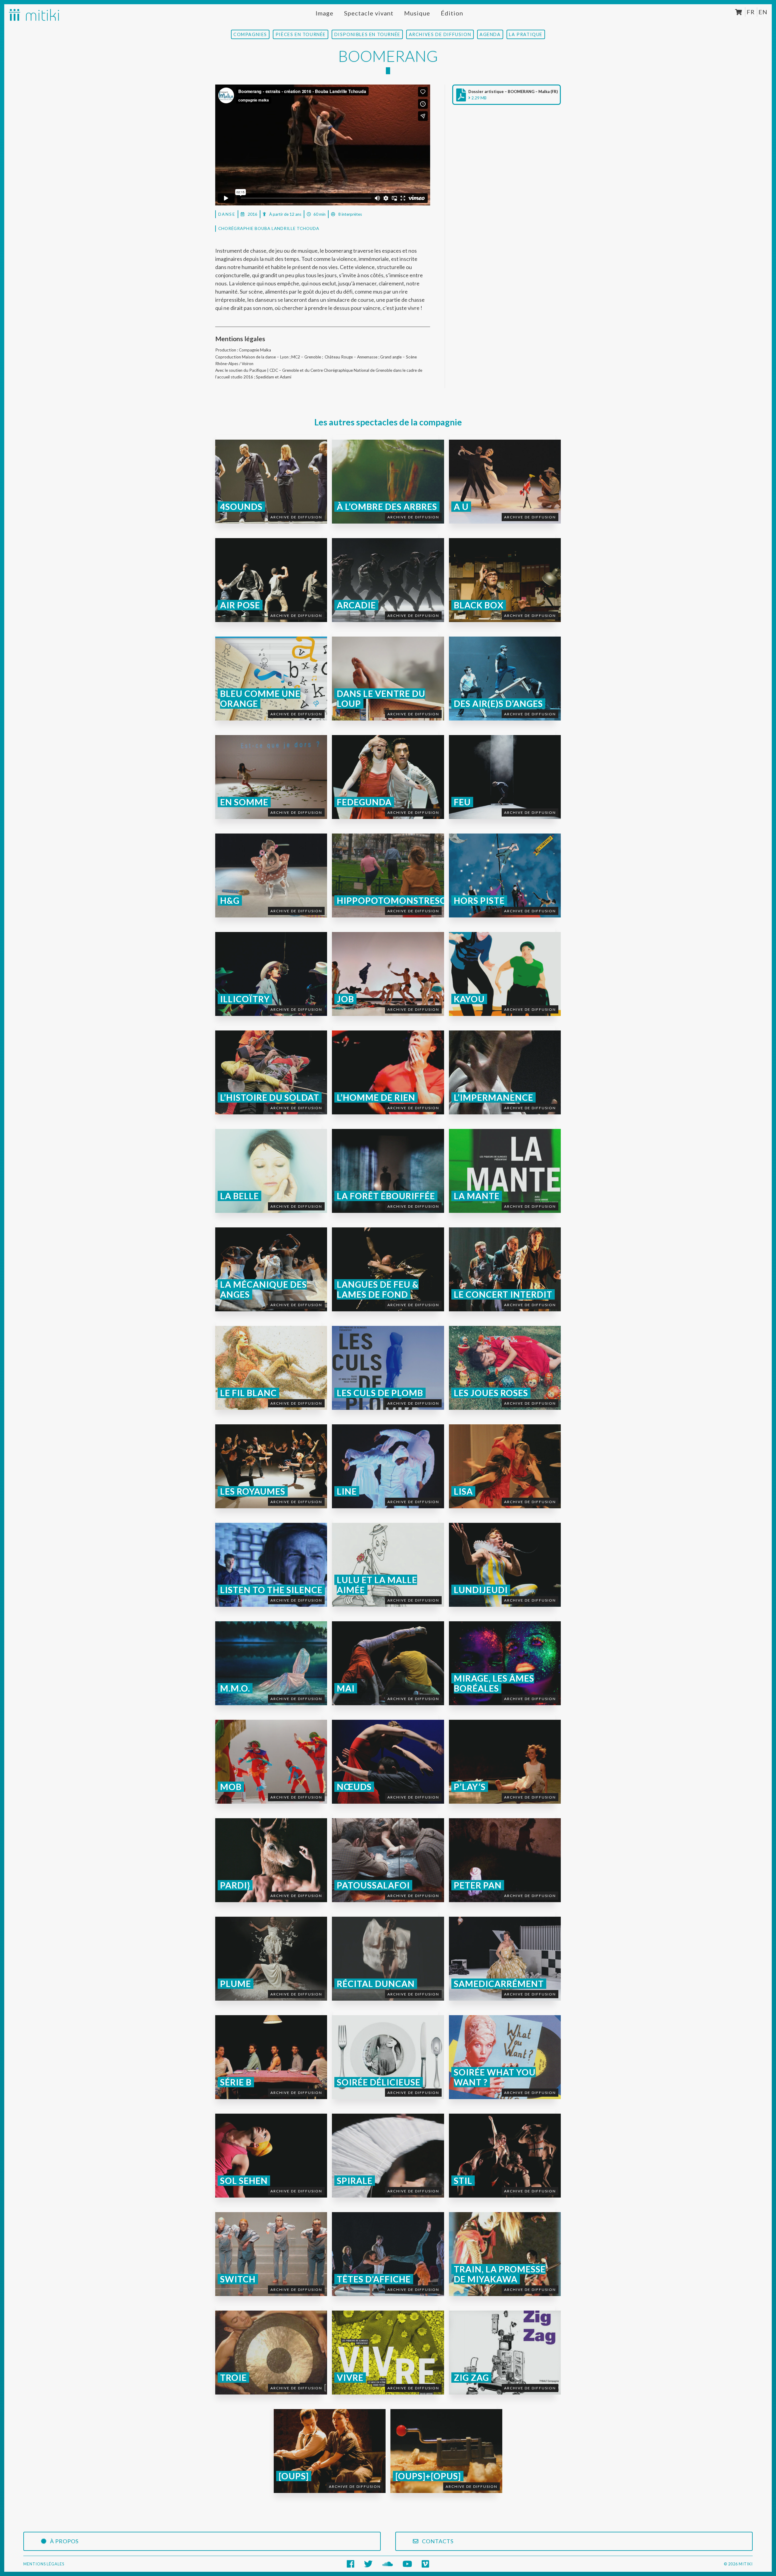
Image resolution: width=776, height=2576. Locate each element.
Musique (417, 13)
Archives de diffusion (440, 34)
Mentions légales (44, 2564)
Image (324, 13)
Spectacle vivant (369, 13)
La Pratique (526, 34)
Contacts (437, 2541)
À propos (64, 2541)
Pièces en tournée (301, 34)
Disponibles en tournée (367, 34)
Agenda (490, 34)
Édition (452, 13)
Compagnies (250, 34)
